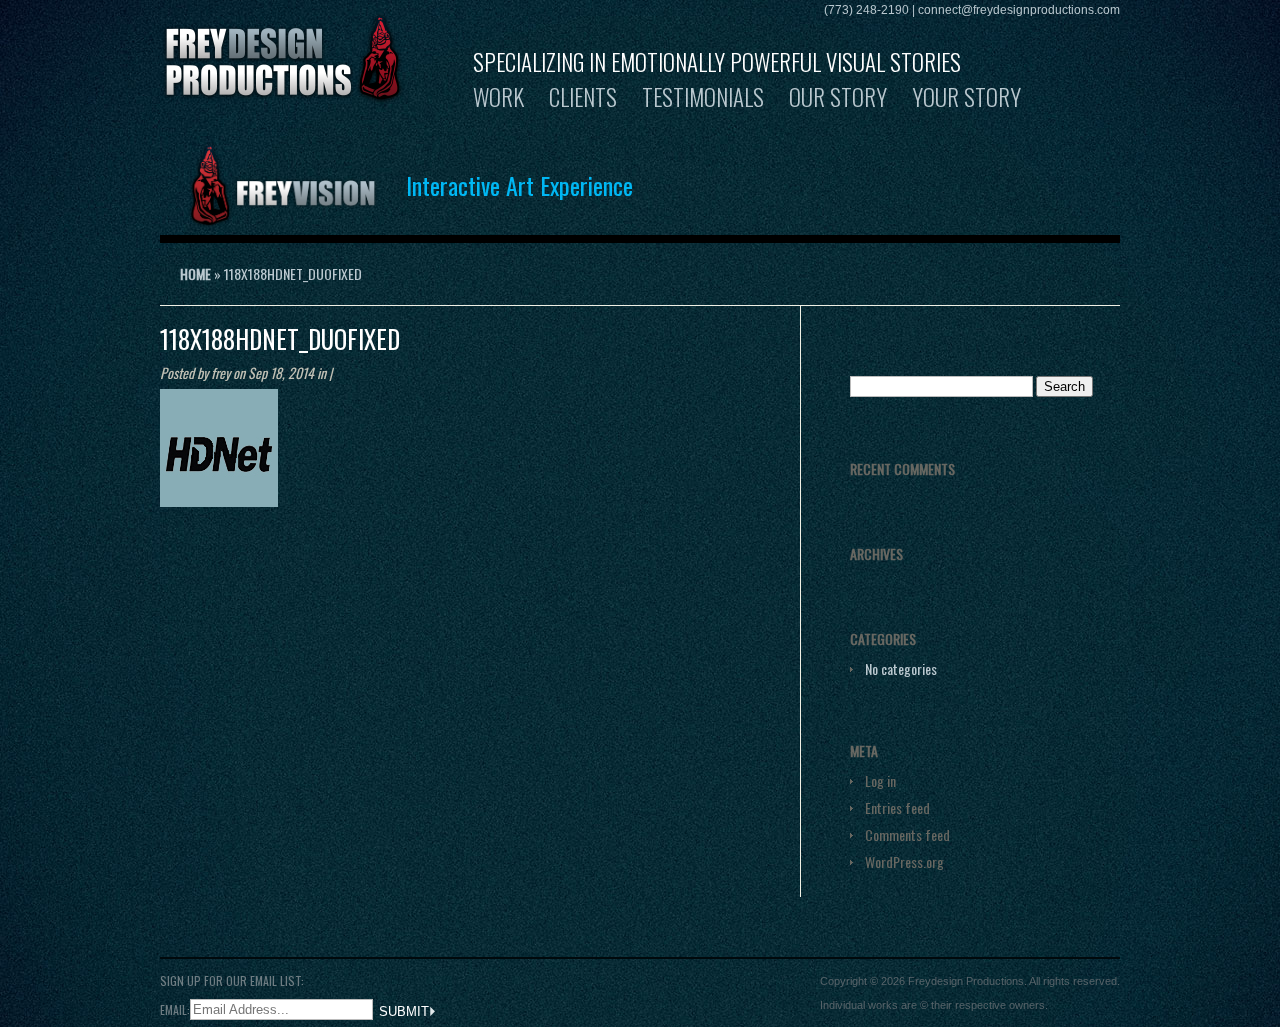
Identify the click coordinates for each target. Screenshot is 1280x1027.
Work (498, 97)
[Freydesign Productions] (283, 91)
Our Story (838, 97)
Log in (880, 780)
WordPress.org (904, 861)
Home (195, 273)
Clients (583, 97)
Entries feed (897, 807)
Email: (175, 1008)
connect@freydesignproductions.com (1019, 10)
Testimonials (703, 97)
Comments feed (907, 834)
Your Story (966, 97)
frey (220, 372)
